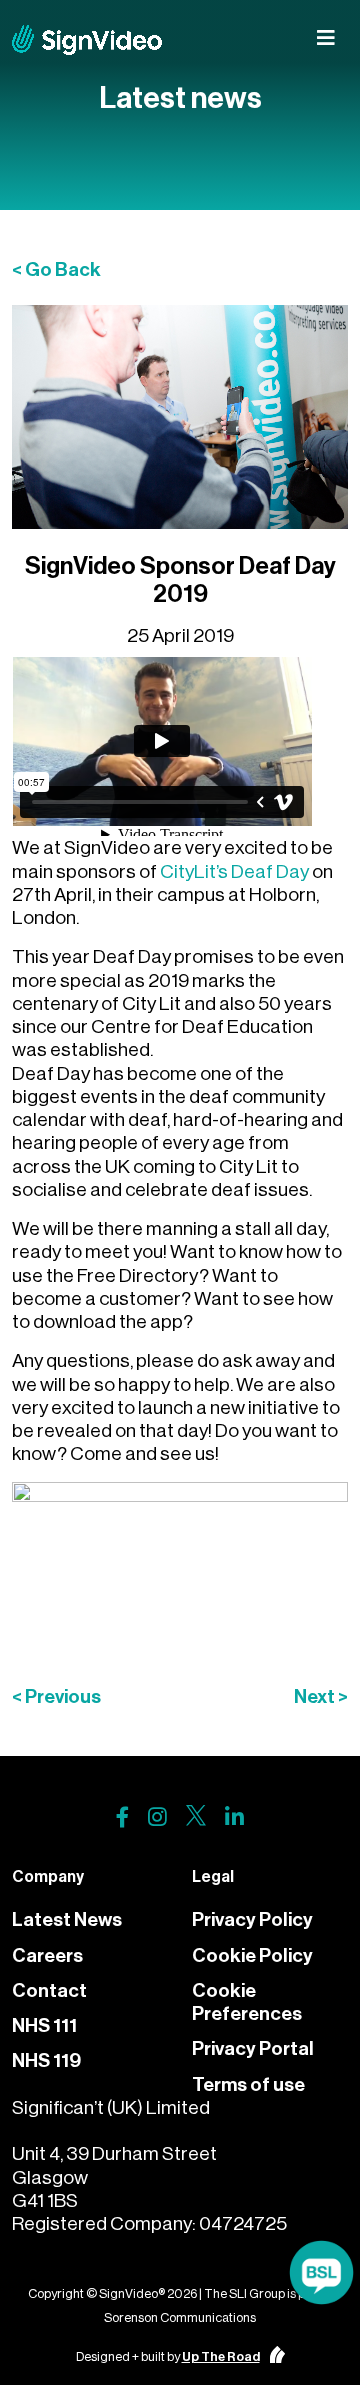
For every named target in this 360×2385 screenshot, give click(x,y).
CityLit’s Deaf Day (234, 871)
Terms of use (248, 2084)
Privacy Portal (253, 2048)
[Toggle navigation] (326, 38)
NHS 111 (44, 2025)
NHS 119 (46, 2060)
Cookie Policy (252, 1955)
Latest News (67, 1919)
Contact (49, 1990)
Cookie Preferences (247, 2002)
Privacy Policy (252, 1919)
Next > (321, 1696)
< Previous (56, 1696)
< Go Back (56, 269)
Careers (47, 1955)
